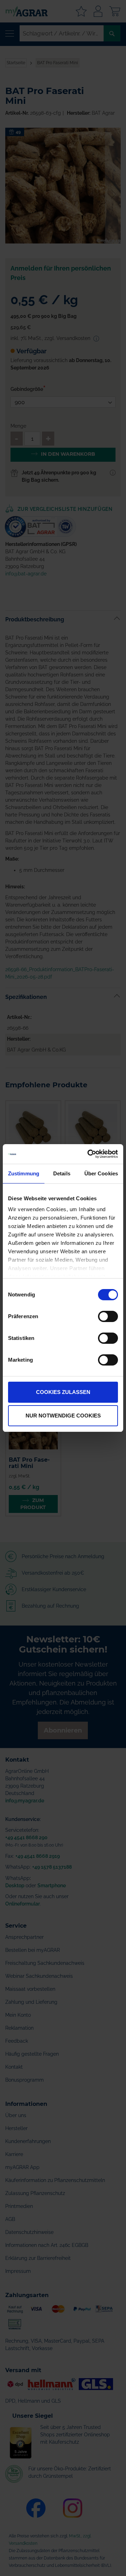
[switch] (108, 1317)
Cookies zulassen (63, 1392)
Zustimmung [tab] (24, 1173)
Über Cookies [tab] (101, 1173)
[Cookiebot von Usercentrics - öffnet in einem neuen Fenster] (89, 1154)
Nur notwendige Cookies (63, 1416)
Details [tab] (62, 1173)
